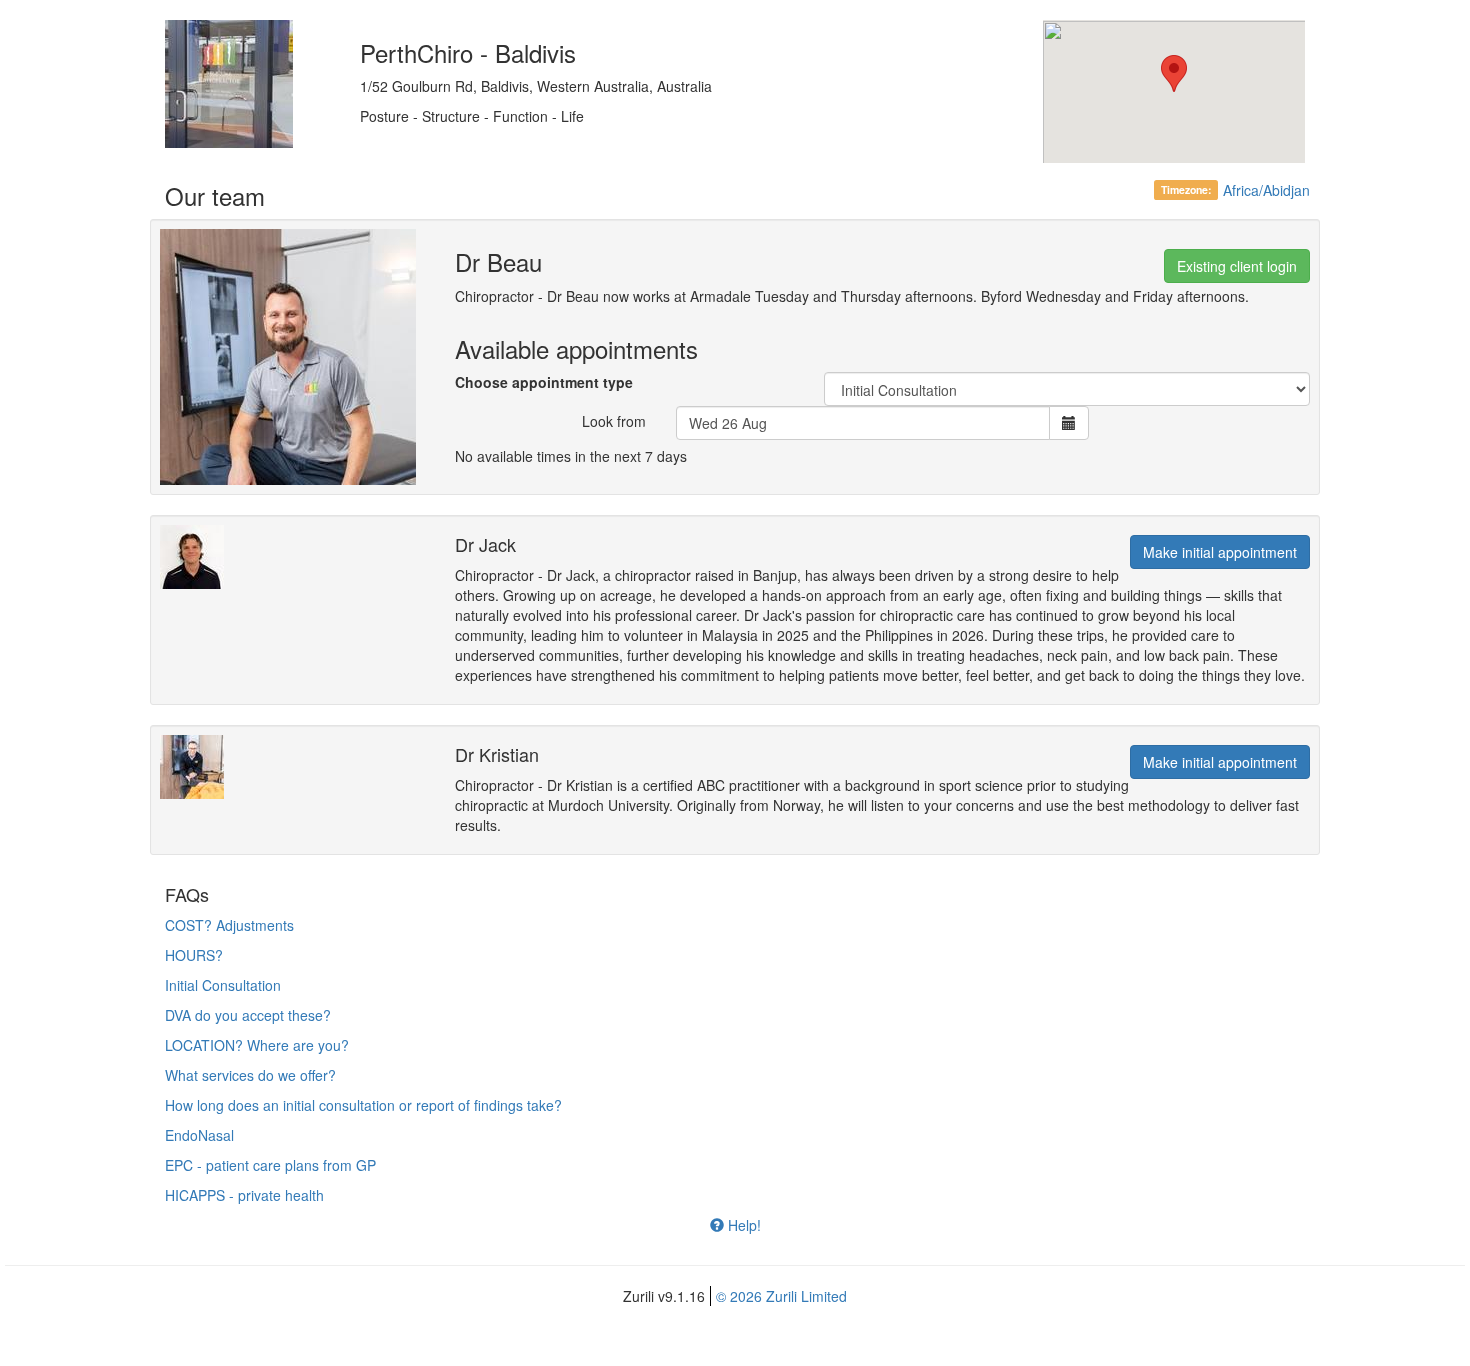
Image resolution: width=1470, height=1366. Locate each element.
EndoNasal (199, 1135)
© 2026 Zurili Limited (781, 1296)
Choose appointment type (544, 382)
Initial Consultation (223, 985)
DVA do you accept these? (248, 1015)
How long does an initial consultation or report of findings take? (363, 1105)
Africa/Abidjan (1266, 190)
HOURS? (194, 955)
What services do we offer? (250, 1075)
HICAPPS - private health (244, 1195)
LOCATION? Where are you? (257, 1045)
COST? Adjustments (229, 925)
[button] (1174, 73)
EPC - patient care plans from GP (270, 1165)
